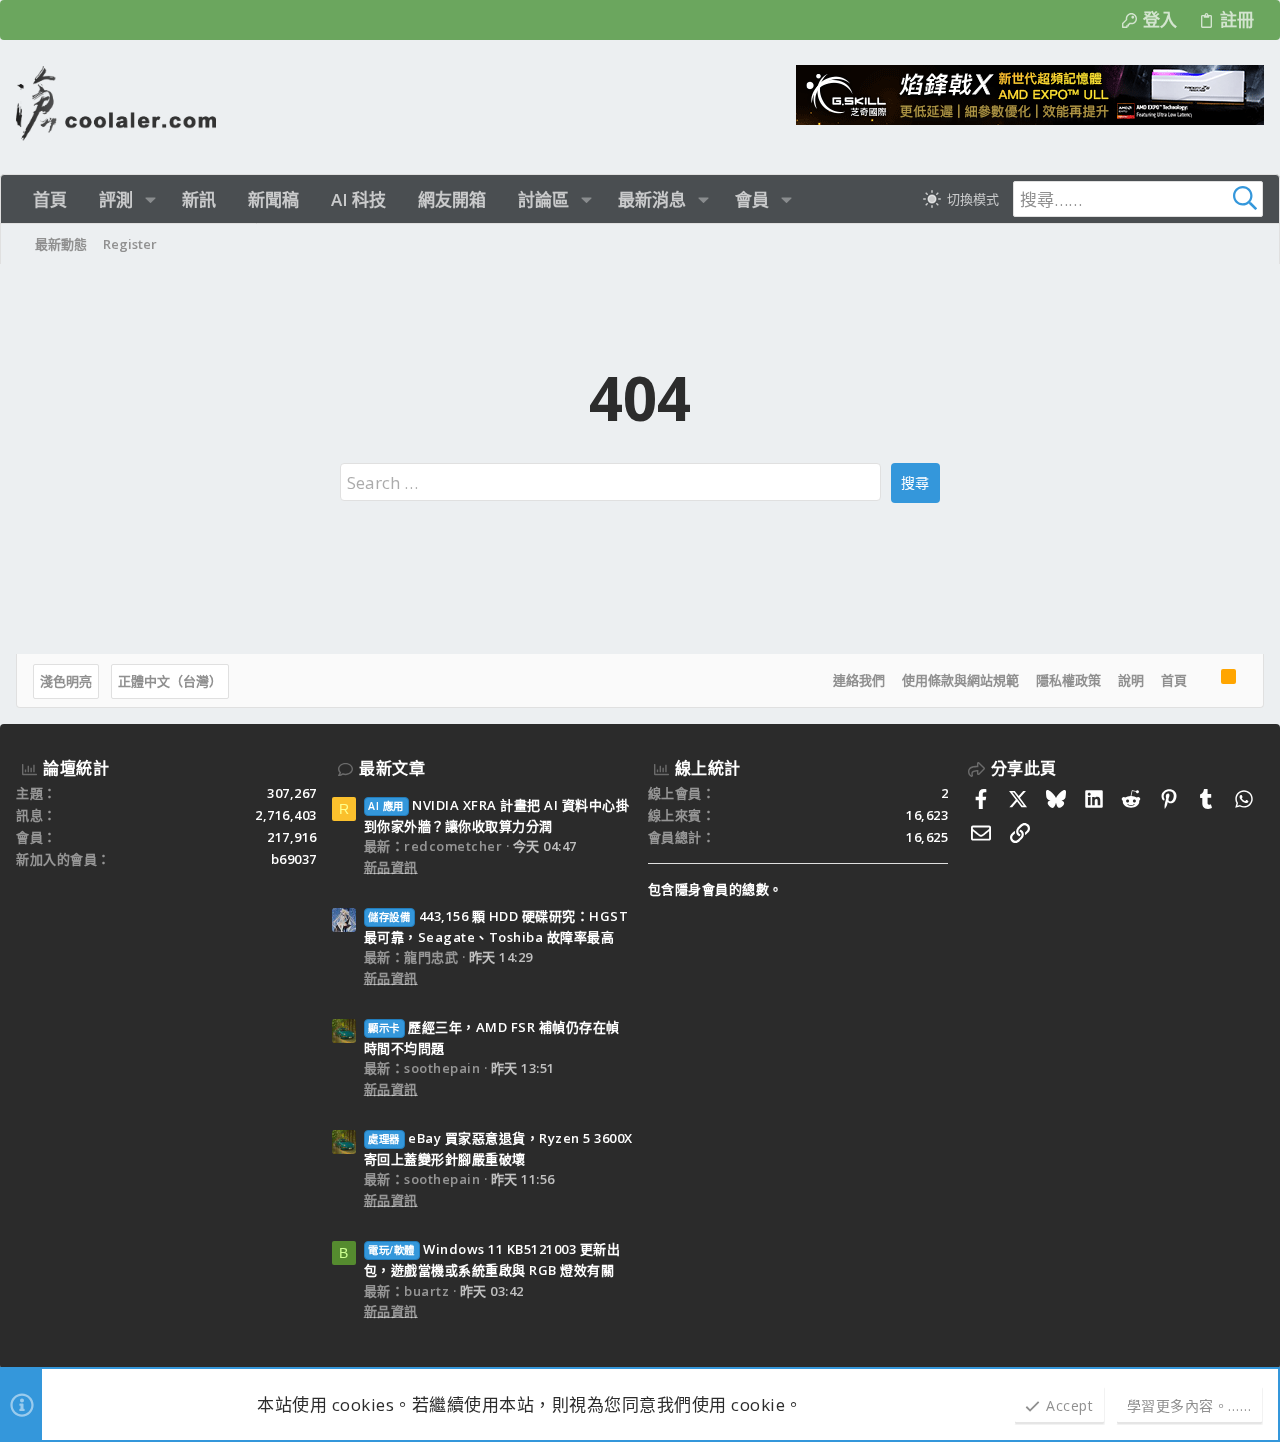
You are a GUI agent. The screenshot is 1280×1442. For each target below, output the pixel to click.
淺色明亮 (66, 681)
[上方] (1204, 681)
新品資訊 (391, 867)
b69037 (294, 859)
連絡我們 (859, 680)
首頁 (1174, 680)
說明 (1131, 680)
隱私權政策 (1068, 680)
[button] (150, 199)
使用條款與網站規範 (960, 680)
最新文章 (392, 768)
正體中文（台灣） (170, 681)
